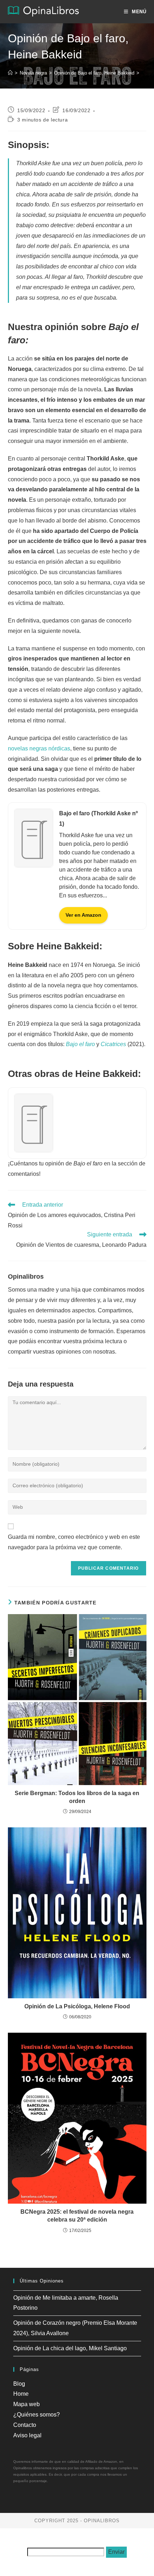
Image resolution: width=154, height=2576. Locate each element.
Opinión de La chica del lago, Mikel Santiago (70, 2348)
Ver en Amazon (83, 915)
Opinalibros (26, 1277)
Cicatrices (113, 1044)
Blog (19, 2384)
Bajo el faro (80, 1044)
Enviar (116, 2552)
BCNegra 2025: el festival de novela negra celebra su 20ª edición (77, 2216)
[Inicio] (10, 73)
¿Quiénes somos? (37, 2415)
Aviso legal (27, 2435)
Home (21, 2394)
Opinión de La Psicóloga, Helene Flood (77, 2006)
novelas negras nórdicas (39, 748)
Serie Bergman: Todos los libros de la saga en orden (77, 1797)
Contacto (25, 2425)
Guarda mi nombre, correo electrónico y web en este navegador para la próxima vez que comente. (74, 1542)
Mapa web (27, 2404)
